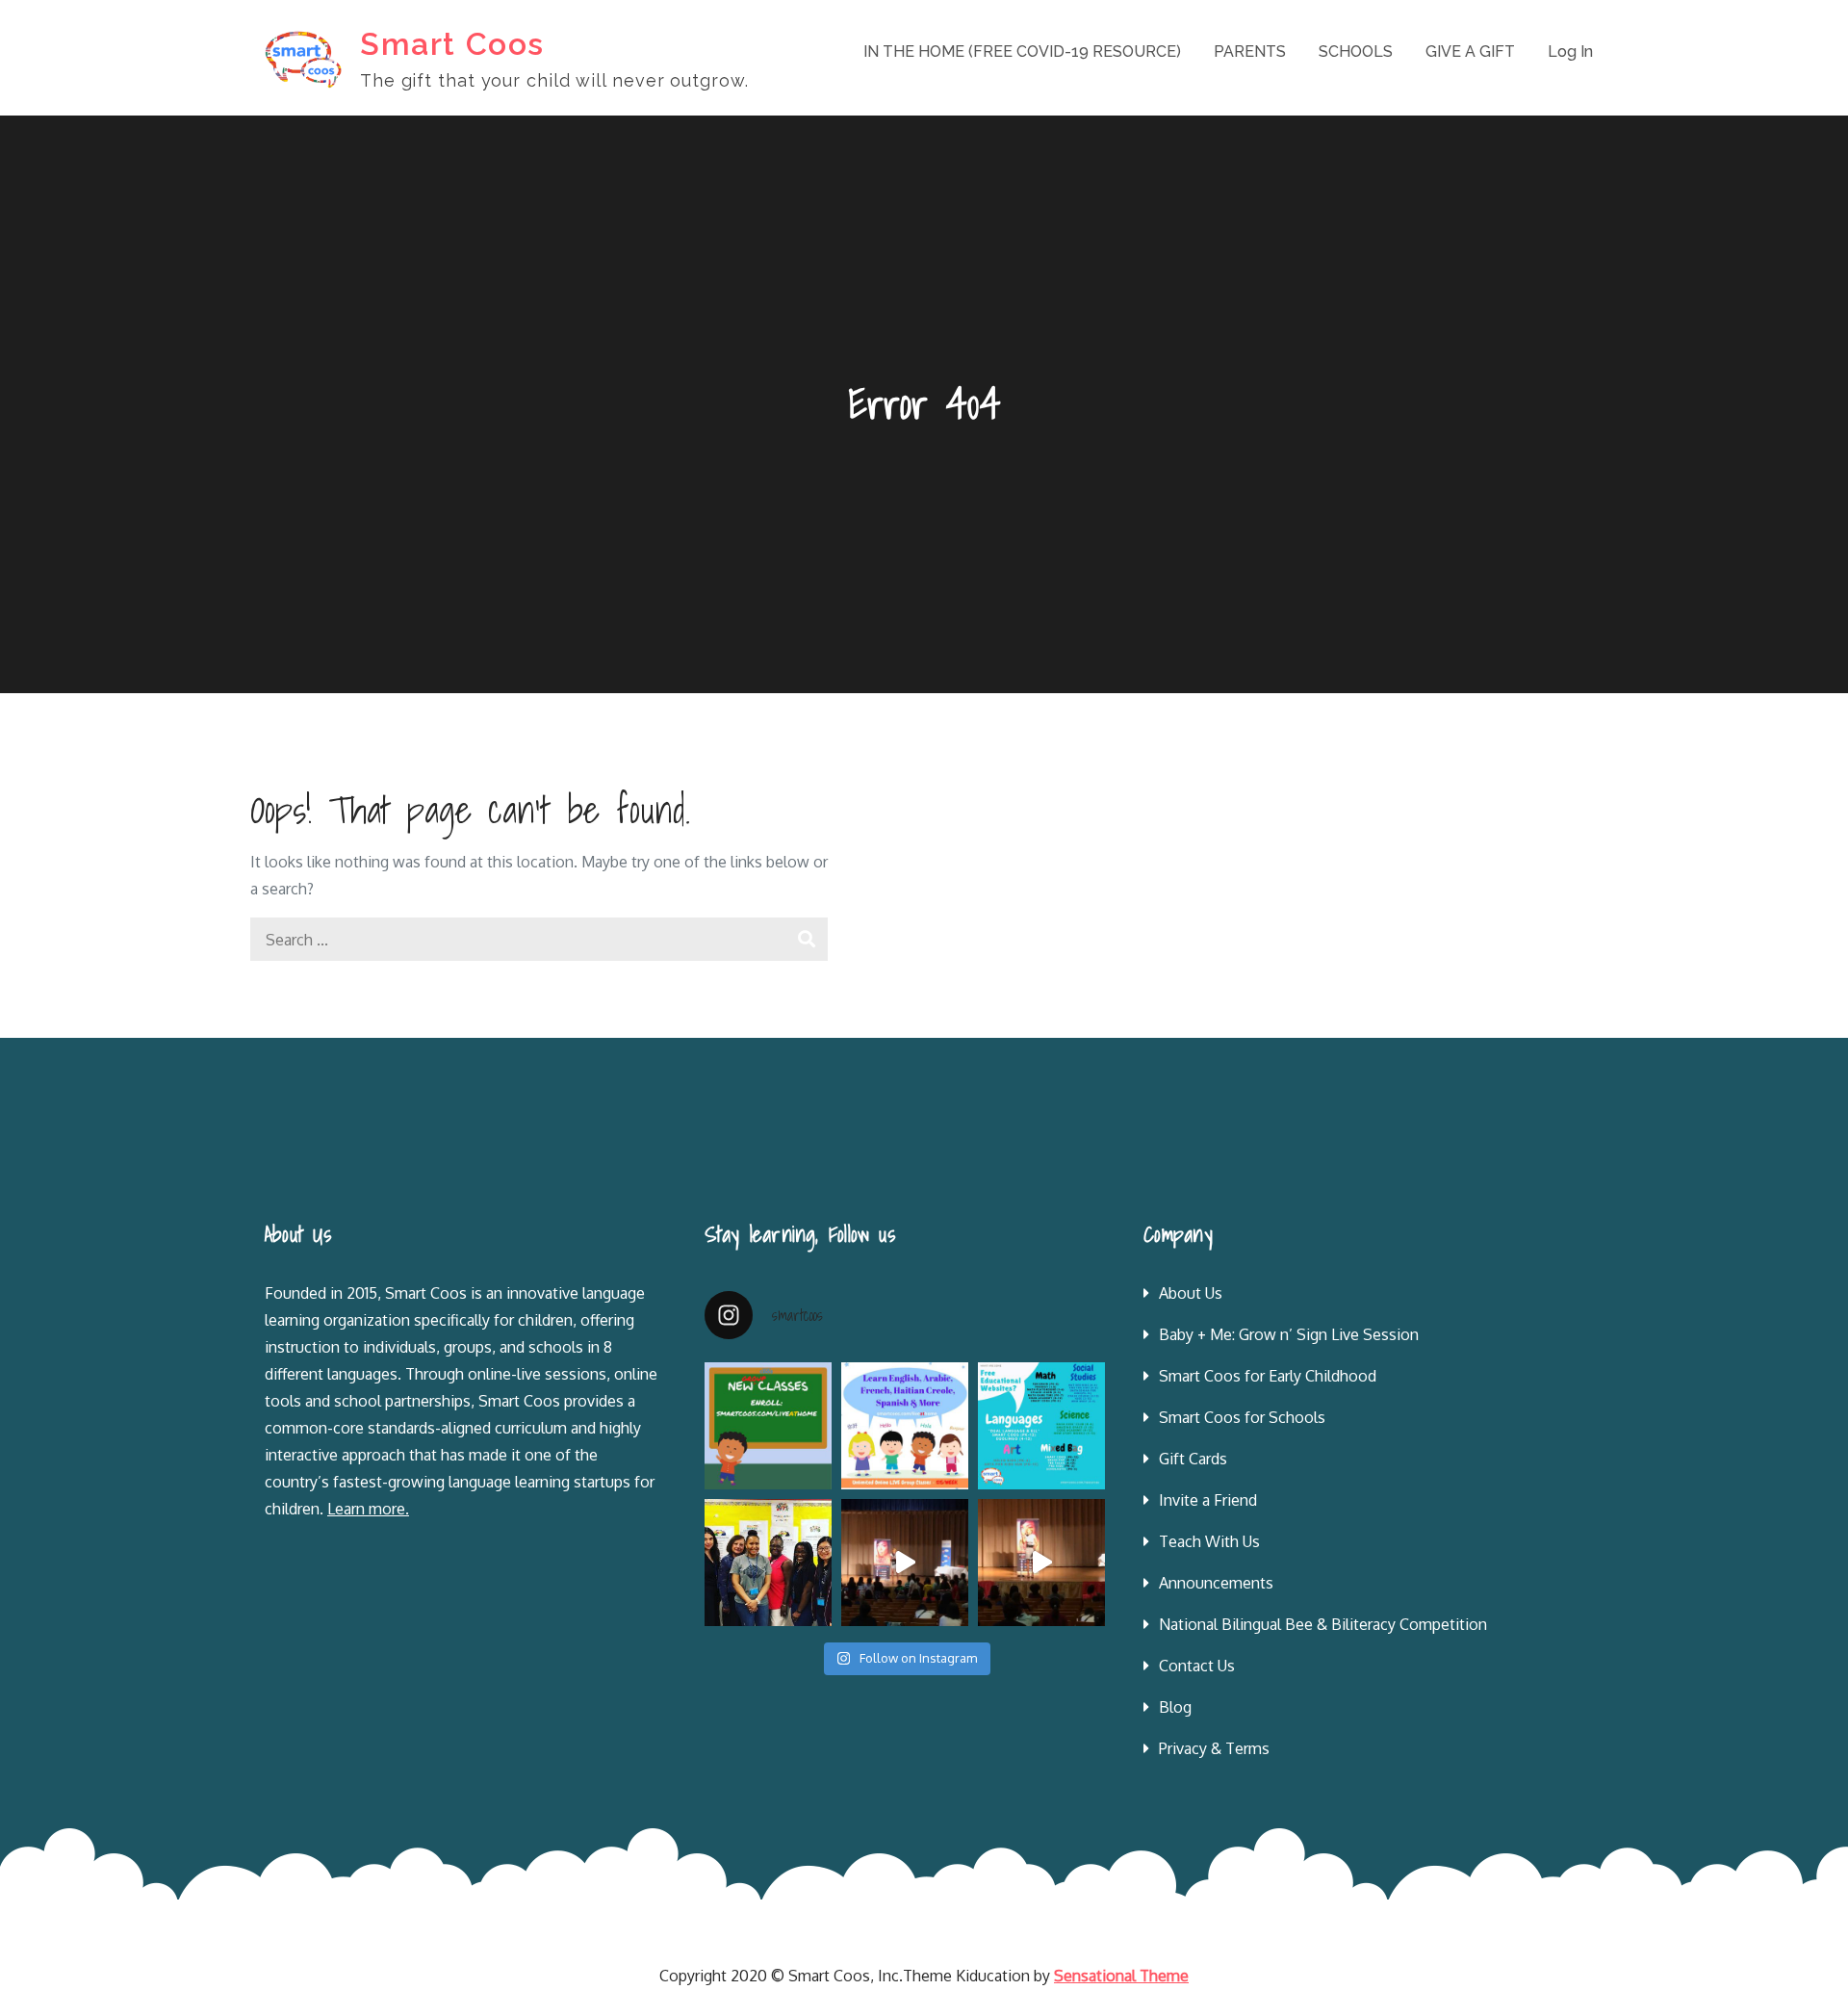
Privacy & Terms (1214, 1748)
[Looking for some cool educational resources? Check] (1041, 1426)
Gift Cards (1193, 1459)
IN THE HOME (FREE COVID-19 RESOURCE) (1022, 52)
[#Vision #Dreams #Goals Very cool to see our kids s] (905, 1563)
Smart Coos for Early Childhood (1268, 1376)
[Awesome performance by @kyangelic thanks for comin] (1041, 1563)
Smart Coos (452, 44)
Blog (1175, 1707)
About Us (1191, 1293)
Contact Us (1197, 1666)
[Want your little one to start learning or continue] (905, 1426)
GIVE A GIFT (1470, 52)
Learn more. (368, 1509)
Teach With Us (1209, 1541)
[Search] (806, 939)
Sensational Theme (1121, 1976)
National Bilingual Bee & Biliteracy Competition (1323, 1624)
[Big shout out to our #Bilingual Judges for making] (768, 1563)
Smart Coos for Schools (1242, 1417)
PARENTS (1250, 52)
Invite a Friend (1208, 1500)
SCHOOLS (1356, 52)
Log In (1570, 52)
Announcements (1216, 1583)
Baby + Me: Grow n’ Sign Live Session (1289, 1334)
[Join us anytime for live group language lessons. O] (768, 1426)
